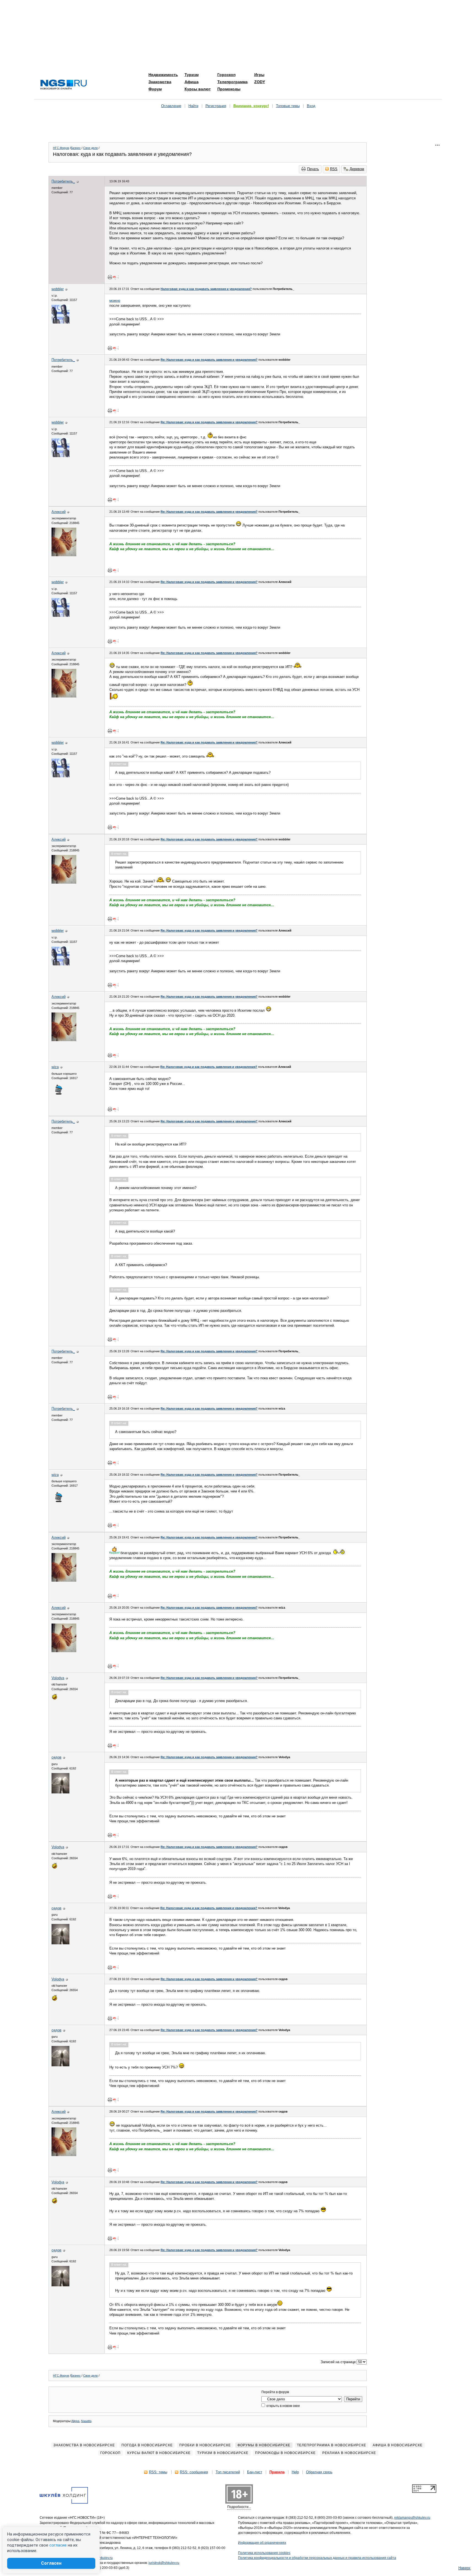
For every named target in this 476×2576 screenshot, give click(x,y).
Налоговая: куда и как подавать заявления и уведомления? (206, 289)
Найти (193, 106)
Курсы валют (198, 89)
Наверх (464, 2568)
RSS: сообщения (194, 2472)
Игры (259, 75)
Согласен (51, 2563)
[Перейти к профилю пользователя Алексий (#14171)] (64, 555)
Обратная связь (319, 2472)
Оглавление (171, 106)
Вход (311, 106)
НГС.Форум (61, 148)
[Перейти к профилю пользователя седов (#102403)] (60, 1792)
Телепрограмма (232, 82)
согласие (58, 2545)
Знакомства (160, 82)
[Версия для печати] (110, 277)
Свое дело (90, 148)
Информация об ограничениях (262, 2543)
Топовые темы (288, 106)
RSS (334, 169)
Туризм (192, 75)
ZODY (260, 82)
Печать (313, 169)
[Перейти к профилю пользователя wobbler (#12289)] (60, 322)
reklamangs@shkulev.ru (412, 2518)
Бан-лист (255, 2472)
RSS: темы (158, 2472)
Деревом (357, 169)
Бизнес (76, 148)
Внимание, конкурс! (251, 106)
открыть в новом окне (283, 2406)
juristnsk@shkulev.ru (164, 2563)
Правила (277, 2472)
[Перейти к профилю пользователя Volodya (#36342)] (54, 1699)
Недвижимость (163, 75)
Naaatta (86, 2421)
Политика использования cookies (264, 2553)
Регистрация (216, 106)
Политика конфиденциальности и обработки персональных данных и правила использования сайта (317, 2558)
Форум (155, 89)
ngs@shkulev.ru (101, 2558)
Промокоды (229, 89)
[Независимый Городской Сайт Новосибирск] (64, 85)
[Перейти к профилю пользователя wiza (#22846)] (58, 1094)
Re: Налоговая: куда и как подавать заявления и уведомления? (209, 360)
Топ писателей (228, 2472)
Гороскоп (226, 75)
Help (295, 2472)
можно (115, 301)
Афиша (192, 82)
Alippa (75, 2421)
